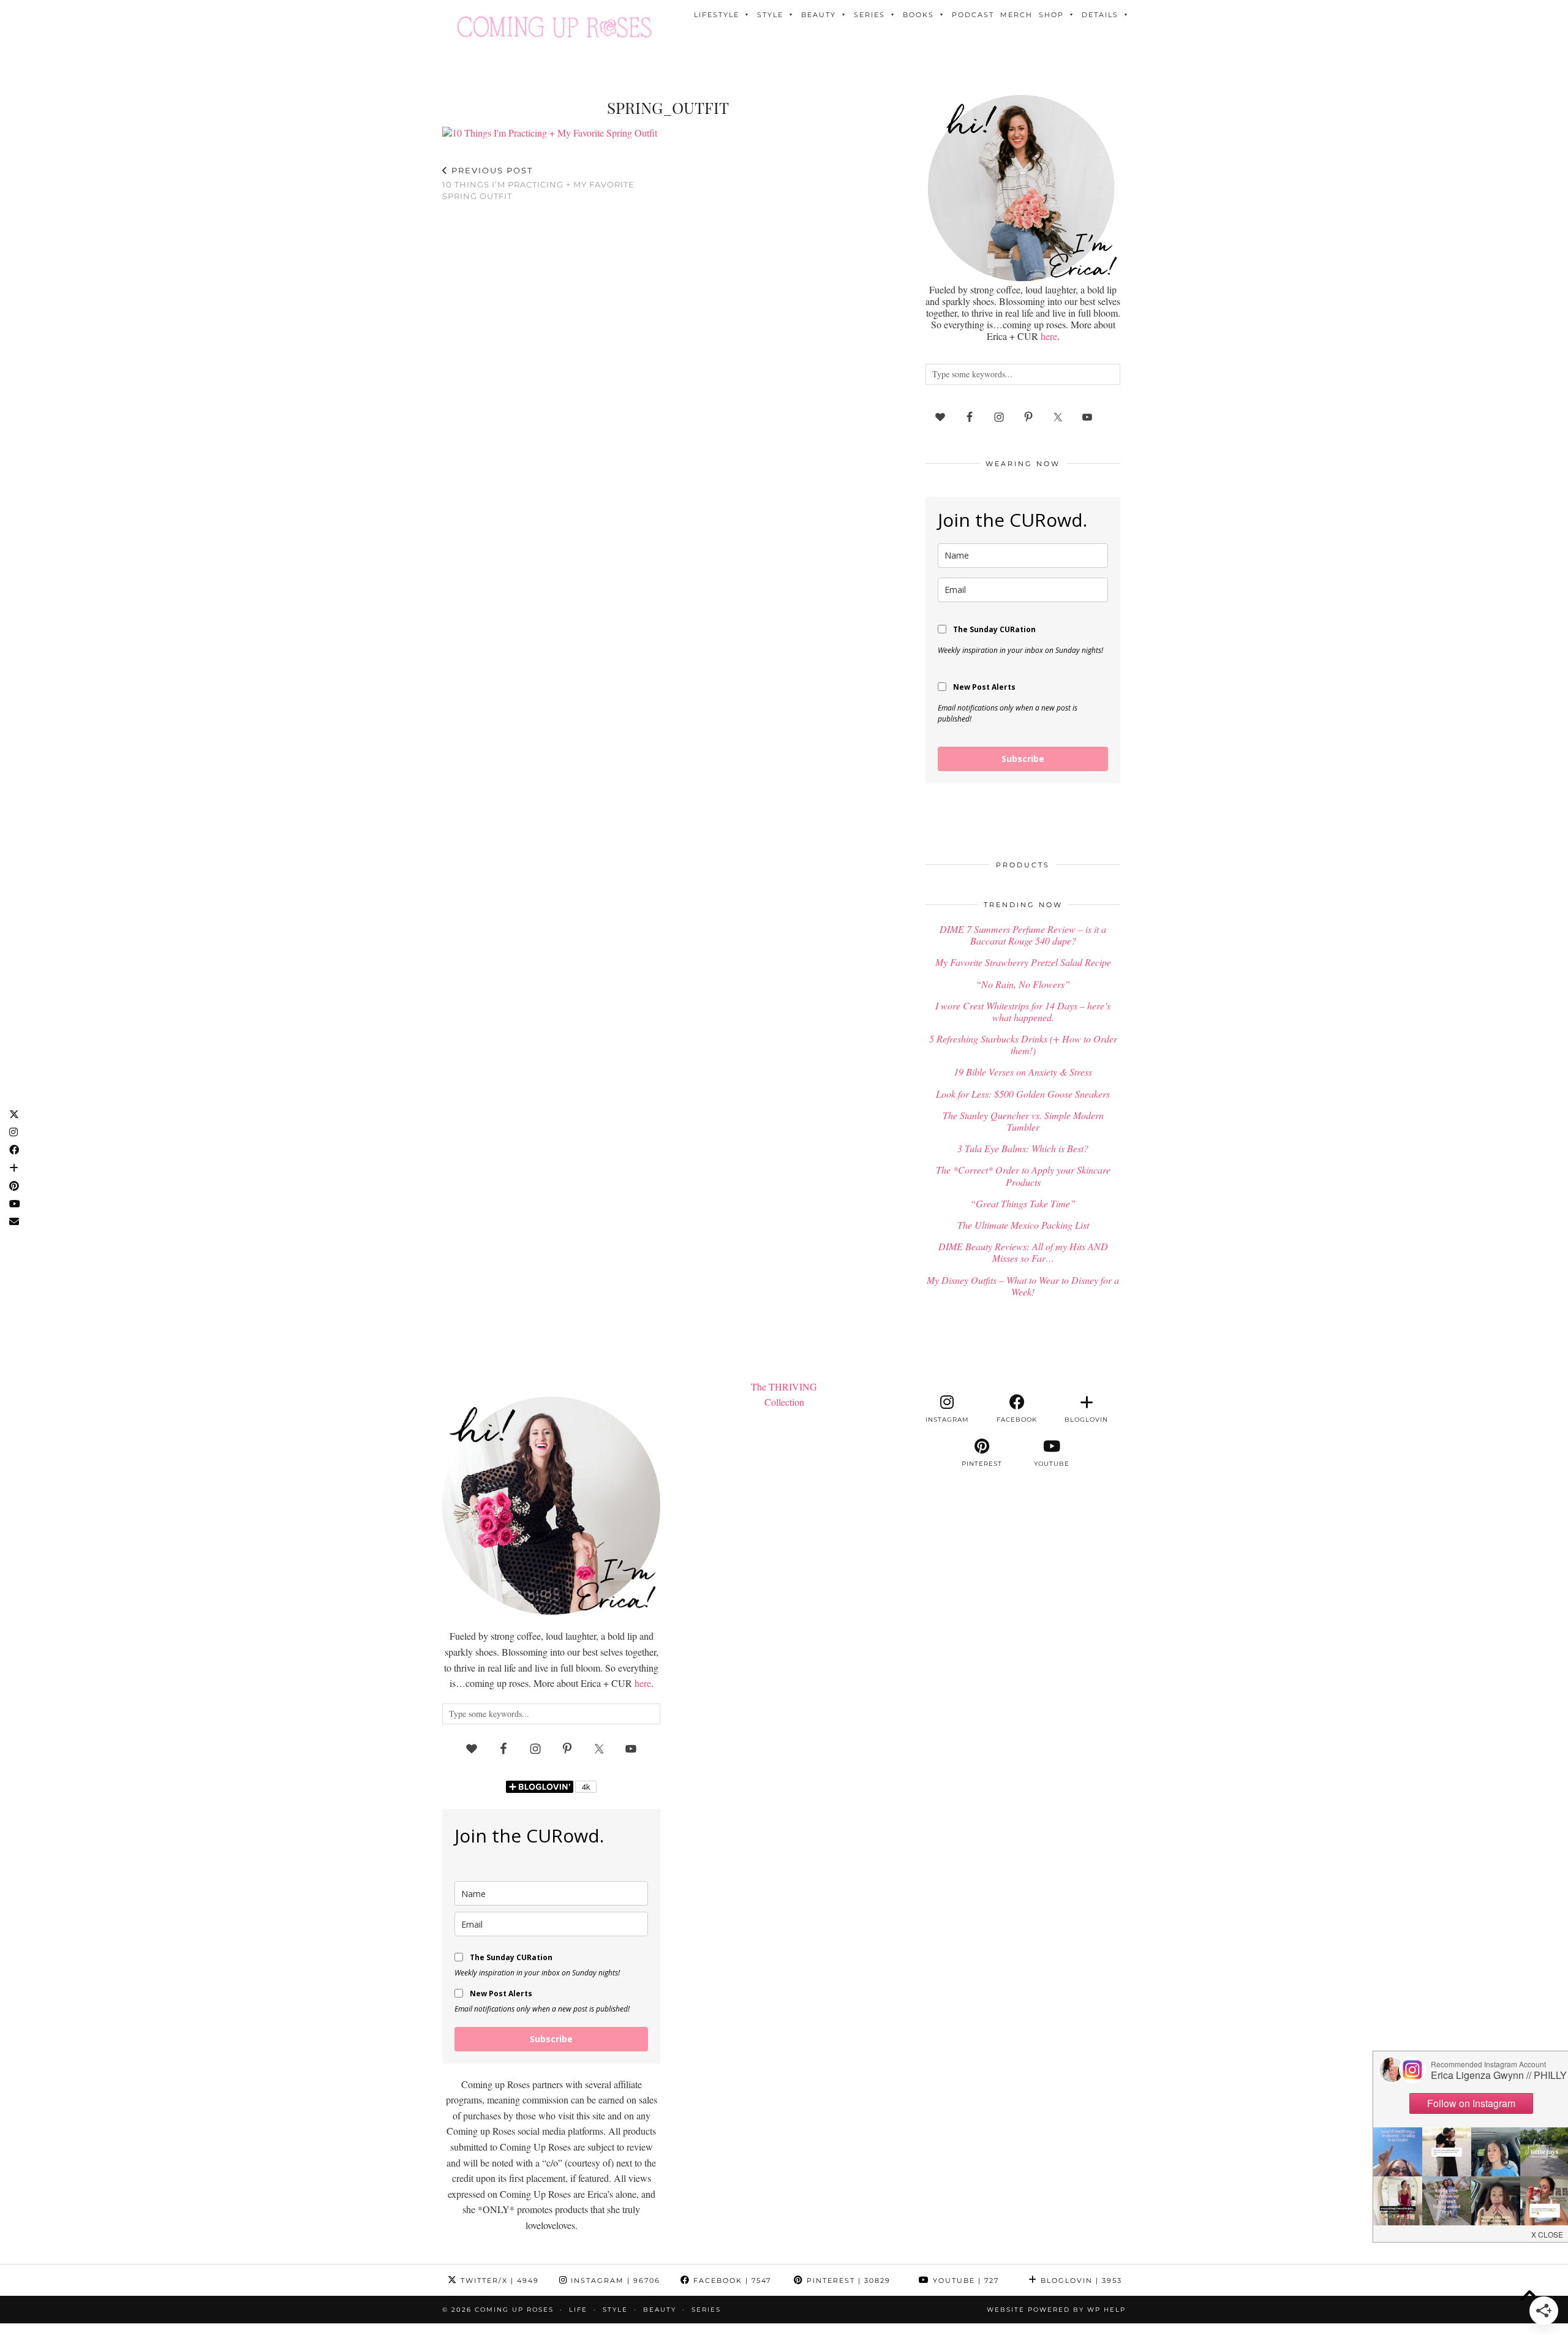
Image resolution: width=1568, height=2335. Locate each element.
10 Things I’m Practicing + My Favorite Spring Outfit (538, 183)
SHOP (1051, 15)
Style (770, 15)
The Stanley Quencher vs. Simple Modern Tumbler (1023, 1121)
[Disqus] (668, 371)
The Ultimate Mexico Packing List (1023, 1225)
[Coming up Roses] (554, 27)
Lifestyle (717, 15)
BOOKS (918, 15)
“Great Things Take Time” (1023, 1203)
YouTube (964, 2280)
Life (578, 2310)
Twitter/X (498, 2280)
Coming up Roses (514, 2310)
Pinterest (847, 2280)
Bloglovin (1080, 2280)
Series (869, 15)
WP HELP (1106, 2310)
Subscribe (1023, 759)
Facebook (731, 2280)
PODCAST (973, 15)
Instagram (614, 2280)
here (1049, 336)
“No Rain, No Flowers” (1023, 984)
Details (1100, 15)
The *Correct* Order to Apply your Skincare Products (1023, 1175)
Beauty (819, 15)
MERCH (1016, 15)
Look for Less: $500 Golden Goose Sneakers (1023, 1094)
